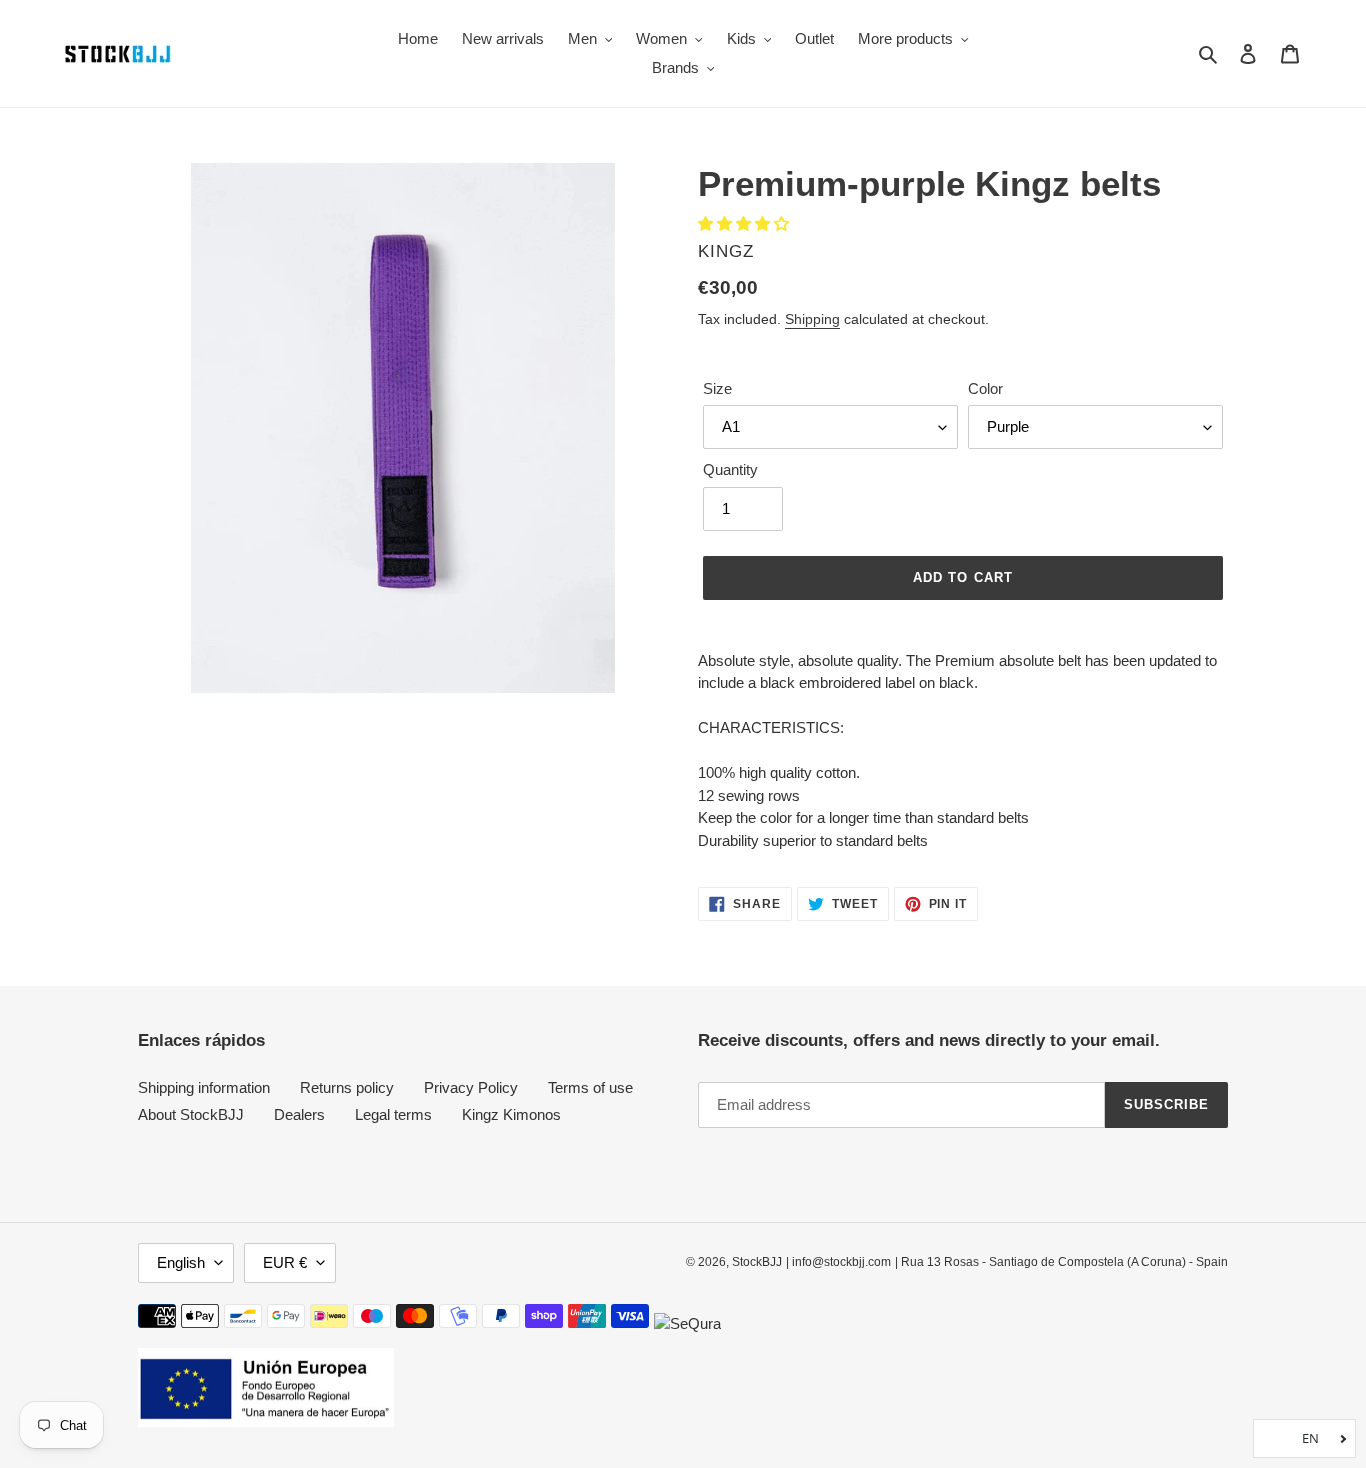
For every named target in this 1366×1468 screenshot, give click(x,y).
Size (717, 388)
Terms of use (590, 1087)
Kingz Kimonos (511, 1114)
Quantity (730, 469)
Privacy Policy (471, 1087)
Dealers (299, 1114)
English (181, 1262)
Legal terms (393, 1114)
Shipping (812, 319)
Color (985, 388)
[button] (745, 223)
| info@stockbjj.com (838, 1262)
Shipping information (204, 1087)
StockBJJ (757, 1262)
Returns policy (347, 1087)
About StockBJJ (191, 1114)
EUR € (285, 1262)
